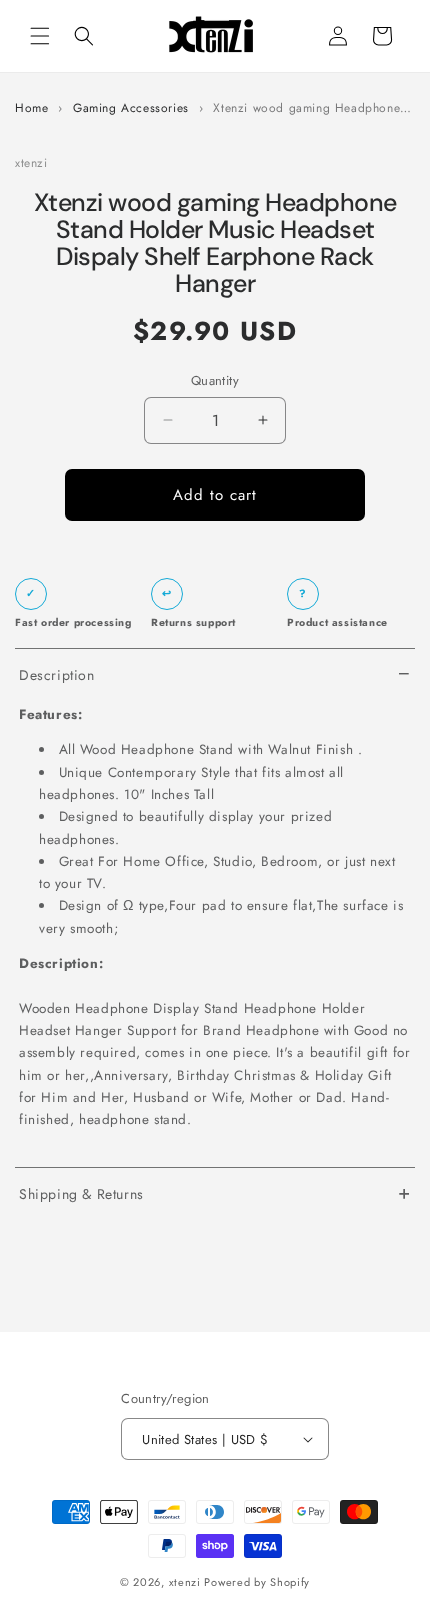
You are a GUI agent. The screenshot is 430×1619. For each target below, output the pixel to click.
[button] (40, 36)
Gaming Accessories (131, 108)
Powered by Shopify (257, 1582)
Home (31, 108)
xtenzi (185, 1582)
